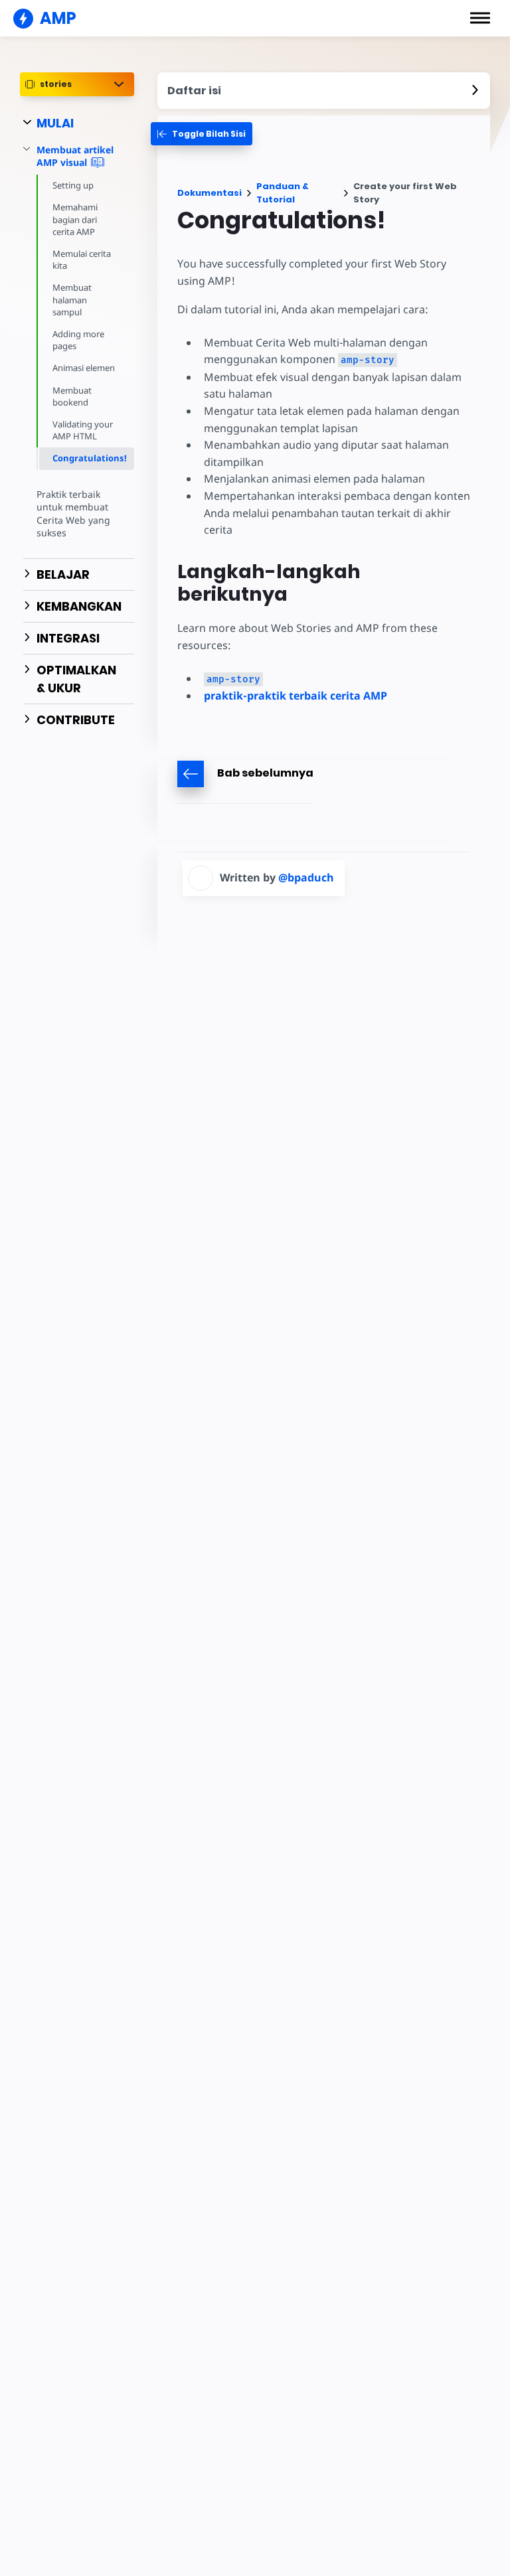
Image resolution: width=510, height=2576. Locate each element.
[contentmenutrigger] (324, 91)
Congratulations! (90, 458)
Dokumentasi (210, 193)
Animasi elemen (84, 368)
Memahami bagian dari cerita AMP (75, 219)
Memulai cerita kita (82, 260)
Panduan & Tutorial (283, 193)
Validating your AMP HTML (83, 430)
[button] (480, 18)
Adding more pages (78, 340)
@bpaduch (306, 877)
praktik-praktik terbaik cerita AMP (296, 696)
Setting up (73, 185)
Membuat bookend (72, 396)
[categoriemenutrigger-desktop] (202, 134)
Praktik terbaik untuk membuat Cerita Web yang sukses (73, 514)
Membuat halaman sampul (72, 299)
